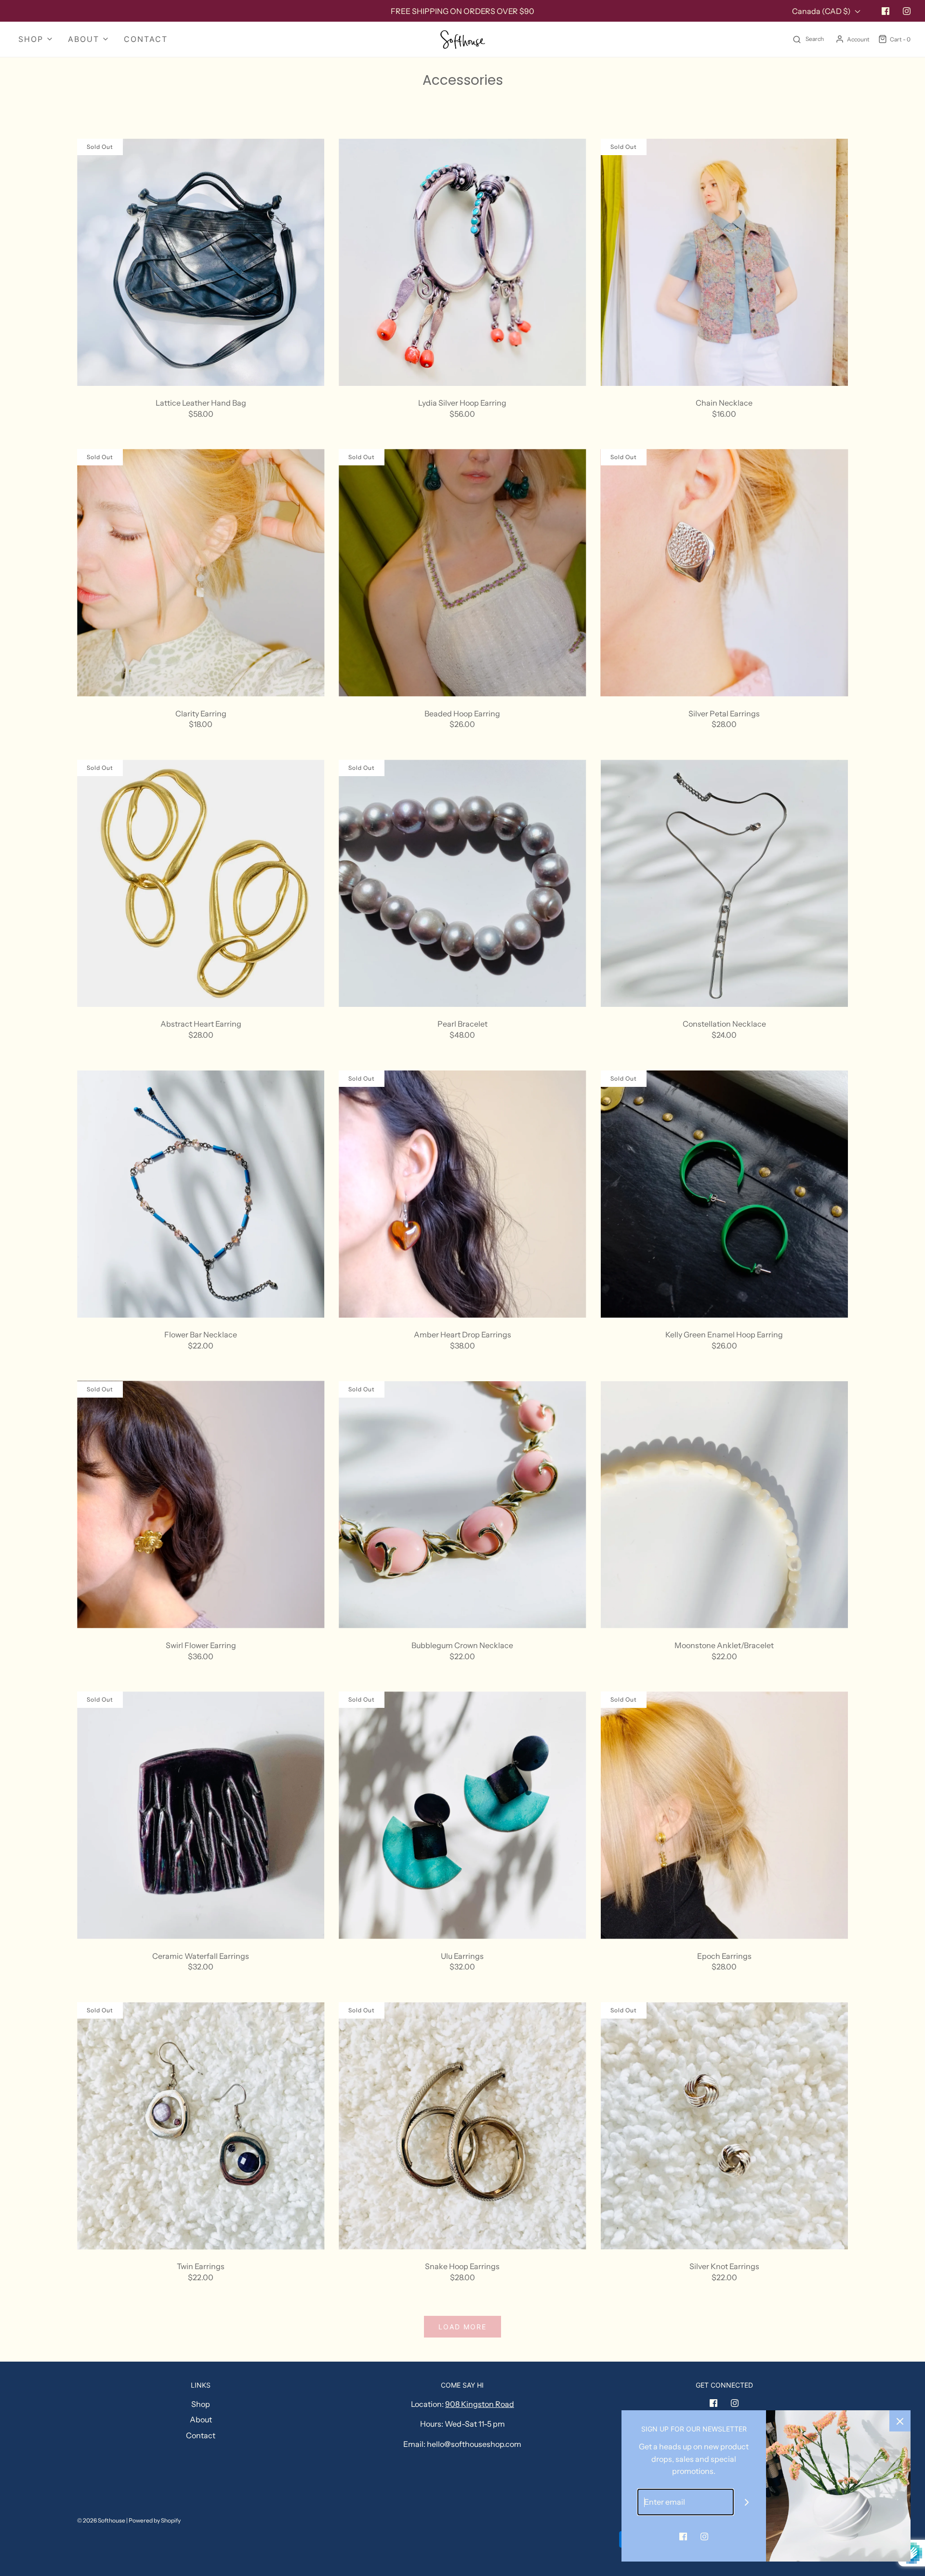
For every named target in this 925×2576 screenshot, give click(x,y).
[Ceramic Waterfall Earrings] (201, 1815)
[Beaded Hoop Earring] (462, 573)
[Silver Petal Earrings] (724, 573)
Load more (462, 2327)
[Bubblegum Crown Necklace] (462, 1505)
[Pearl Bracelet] (462, 883)
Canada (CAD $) (822, 11)
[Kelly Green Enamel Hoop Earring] (724, 1194)
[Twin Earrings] (201, 2126)
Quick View (201, 368)
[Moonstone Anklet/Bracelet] (724, 1505)
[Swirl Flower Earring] (201, 1505)
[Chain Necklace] (724, 262)
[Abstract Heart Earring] (201, 883)
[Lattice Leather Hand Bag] (201, 262)
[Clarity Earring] (201, 573)
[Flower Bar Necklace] (201, 1194)
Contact (146, 39)
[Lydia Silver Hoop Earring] (462, 262)
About (201, 2419)
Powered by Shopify (155, 2520)
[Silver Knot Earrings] (724, 2126)
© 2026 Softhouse (101, 2520)
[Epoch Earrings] (724, 1815)
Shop (201, 2404)
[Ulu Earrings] (462, 1815)
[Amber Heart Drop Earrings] (462, 1194)
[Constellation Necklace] (724, 883)
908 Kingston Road (480, 2404)
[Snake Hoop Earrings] (462, 2126)
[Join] (747, 2502)
